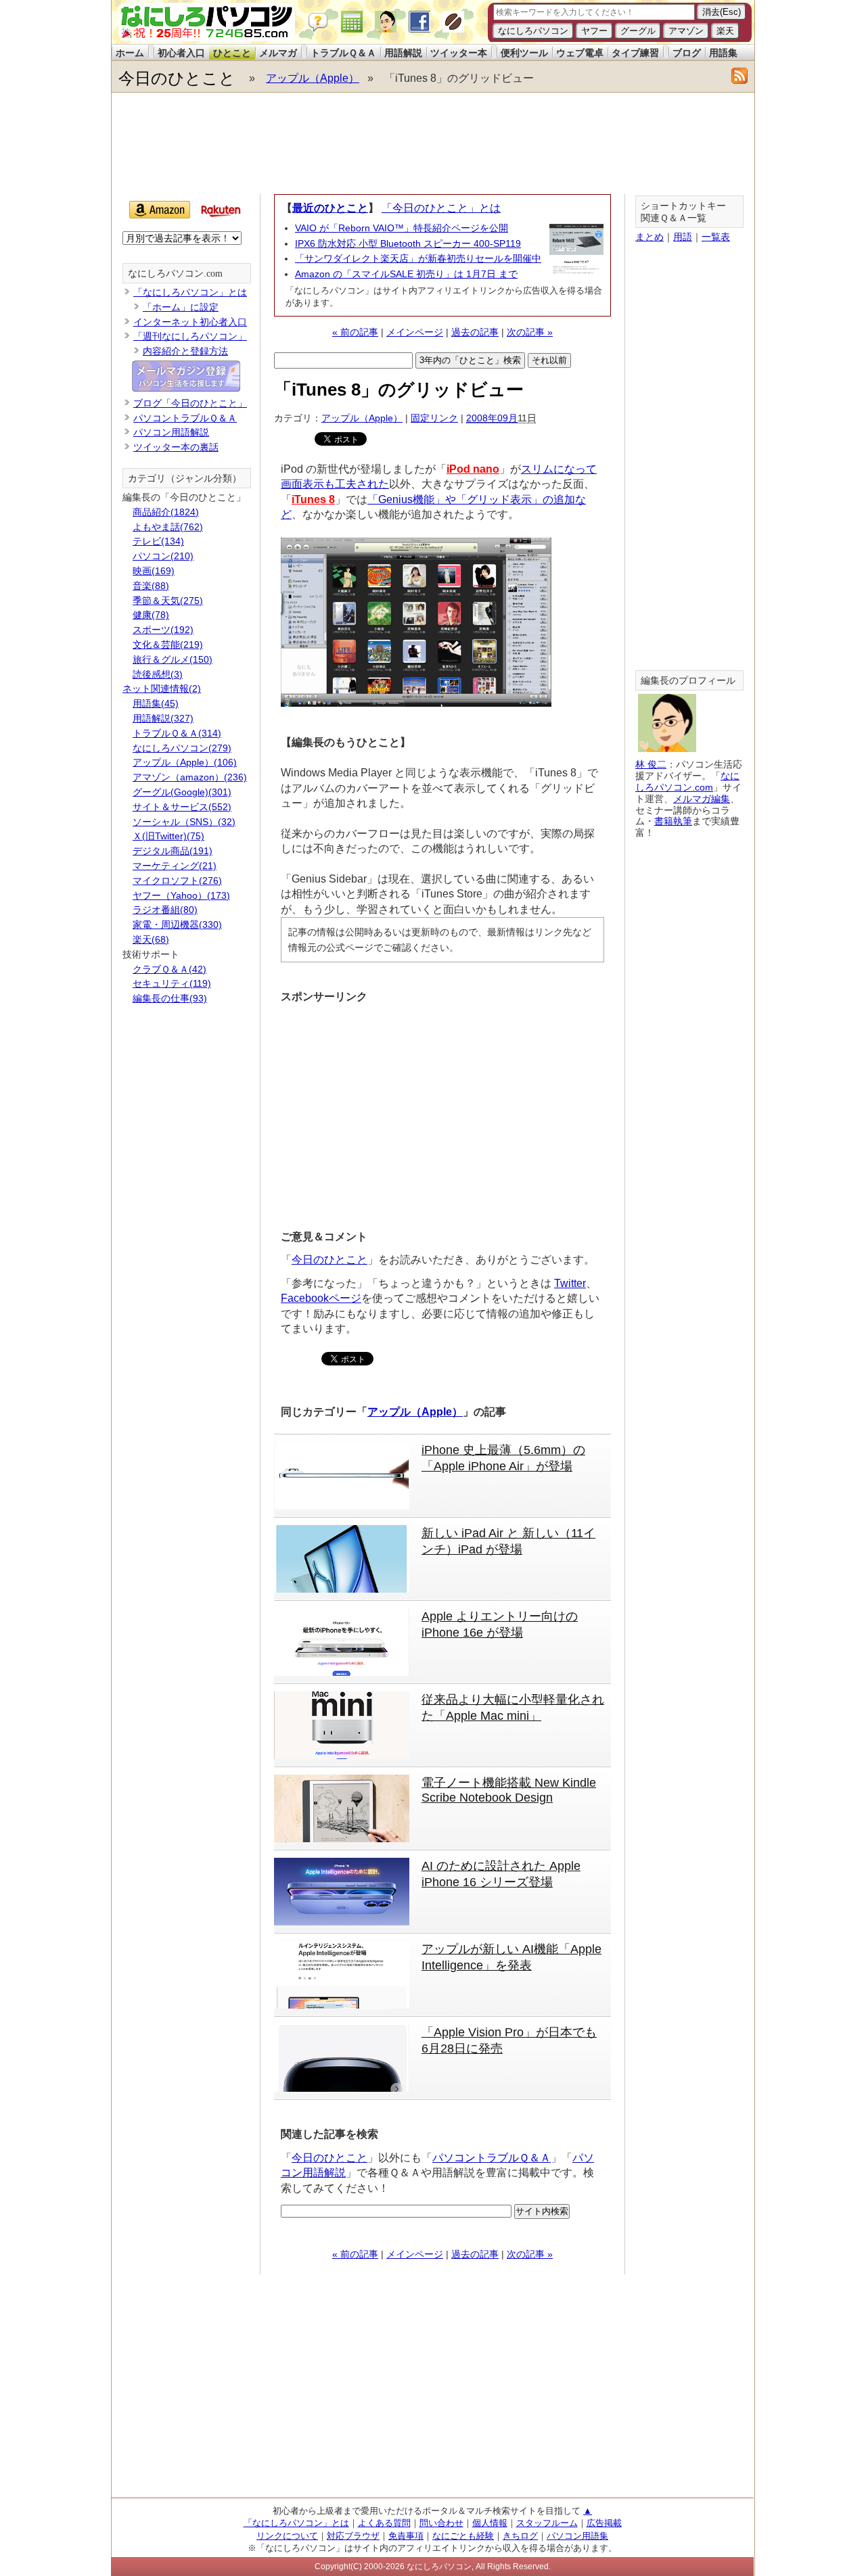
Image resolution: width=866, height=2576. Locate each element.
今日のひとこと (177, 78)
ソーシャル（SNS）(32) (184, 822)
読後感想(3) (158, 674)
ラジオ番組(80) (165, 910)
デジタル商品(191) (173, 851)
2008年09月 (492, 418)
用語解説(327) (163, 718)
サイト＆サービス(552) (182, 807)
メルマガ (278, 53)
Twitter (570, 1283)
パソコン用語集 (577, 2536)
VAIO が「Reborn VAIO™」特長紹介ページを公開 (402, 228)
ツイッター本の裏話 (176, 447)
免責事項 (406, 2536)
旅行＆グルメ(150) (173, 659)
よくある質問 (384, 2523)
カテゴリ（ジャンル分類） (185, 478)
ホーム (130, 53)
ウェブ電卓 (580, 53)
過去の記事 (475, 332)
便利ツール (524, 53)
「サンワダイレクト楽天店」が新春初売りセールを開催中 (418, 258)
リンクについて (287, 2536)
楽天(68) (151, 939)
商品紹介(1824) (166, 512)
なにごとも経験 (463, 2536)
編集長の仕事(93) (170, 998)
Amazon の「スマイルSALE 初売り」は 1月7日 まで (406, 274)
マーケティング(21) (175, 866)
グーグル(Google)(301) (182, 792)
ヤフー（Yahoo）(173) (181, 895)
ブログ (687, 53)
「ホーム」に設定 (181, 307)
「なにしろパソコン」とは (190, 292)
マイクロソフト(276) (177, 881)
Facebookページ (321, 1298)
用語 (683, 237)
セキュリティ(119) (172, 983)
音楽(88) (151, 586)
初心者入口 (181, 53)
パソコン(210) (163, 556)
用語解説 (403, 53)
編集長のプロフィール (688, 681)
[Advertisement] (432, 143)
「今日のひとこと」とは (441, 208)
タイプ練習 (635, 53)
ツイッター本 (459, 53)
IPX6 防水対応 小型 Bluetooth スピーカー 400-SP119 (408, 243)
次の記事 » (530, 332)
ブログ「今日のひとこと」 (190, 403)
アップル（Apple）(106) (185, 762)
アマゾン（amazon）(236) (190, 777)
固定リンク (434, 418)
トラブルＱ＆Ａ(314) (177, 733)
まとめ (649, 237)
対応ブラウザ (353, 2536)
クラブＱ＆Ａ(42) (169, 969)
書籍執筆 (673, 821)
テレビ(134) (158, 541)
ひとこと (232, 53)
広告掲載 (604, 2523)
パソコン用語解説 (171, 432)
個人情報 (490, 2523)
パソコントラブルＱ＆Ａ (492, 2158)
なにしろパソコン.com (175, 274)
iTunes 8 (313, 499)
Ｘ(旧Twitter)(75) (168, 836)
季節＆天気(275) (168, 601)
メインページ (415, 332)
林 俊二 (651, 764)
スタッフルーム (547, 2523)
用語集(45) (156, 703)
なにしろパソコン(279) (182, 748)
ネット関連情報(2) (162, 688)
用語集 (723, 53)
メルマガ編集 (702, 799)
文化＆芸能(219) (168, 645)
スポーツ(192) (163, 630)
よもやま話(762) (168, 527)
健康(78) (151, 615)
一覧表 (716, 237)
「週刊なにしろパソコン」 (190, 336)
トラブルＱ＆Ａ (343, 53)
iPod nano (473, 469)
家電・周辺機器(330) (177, 924)
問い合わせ (441, 2523)
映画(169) (154, 571)
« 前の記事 (355, 332)
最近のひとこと (330, 208)
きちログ (520, 2536)
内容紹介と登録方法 (185, 351)
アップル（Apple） (313, 78)
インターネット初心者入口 (190, 322)
